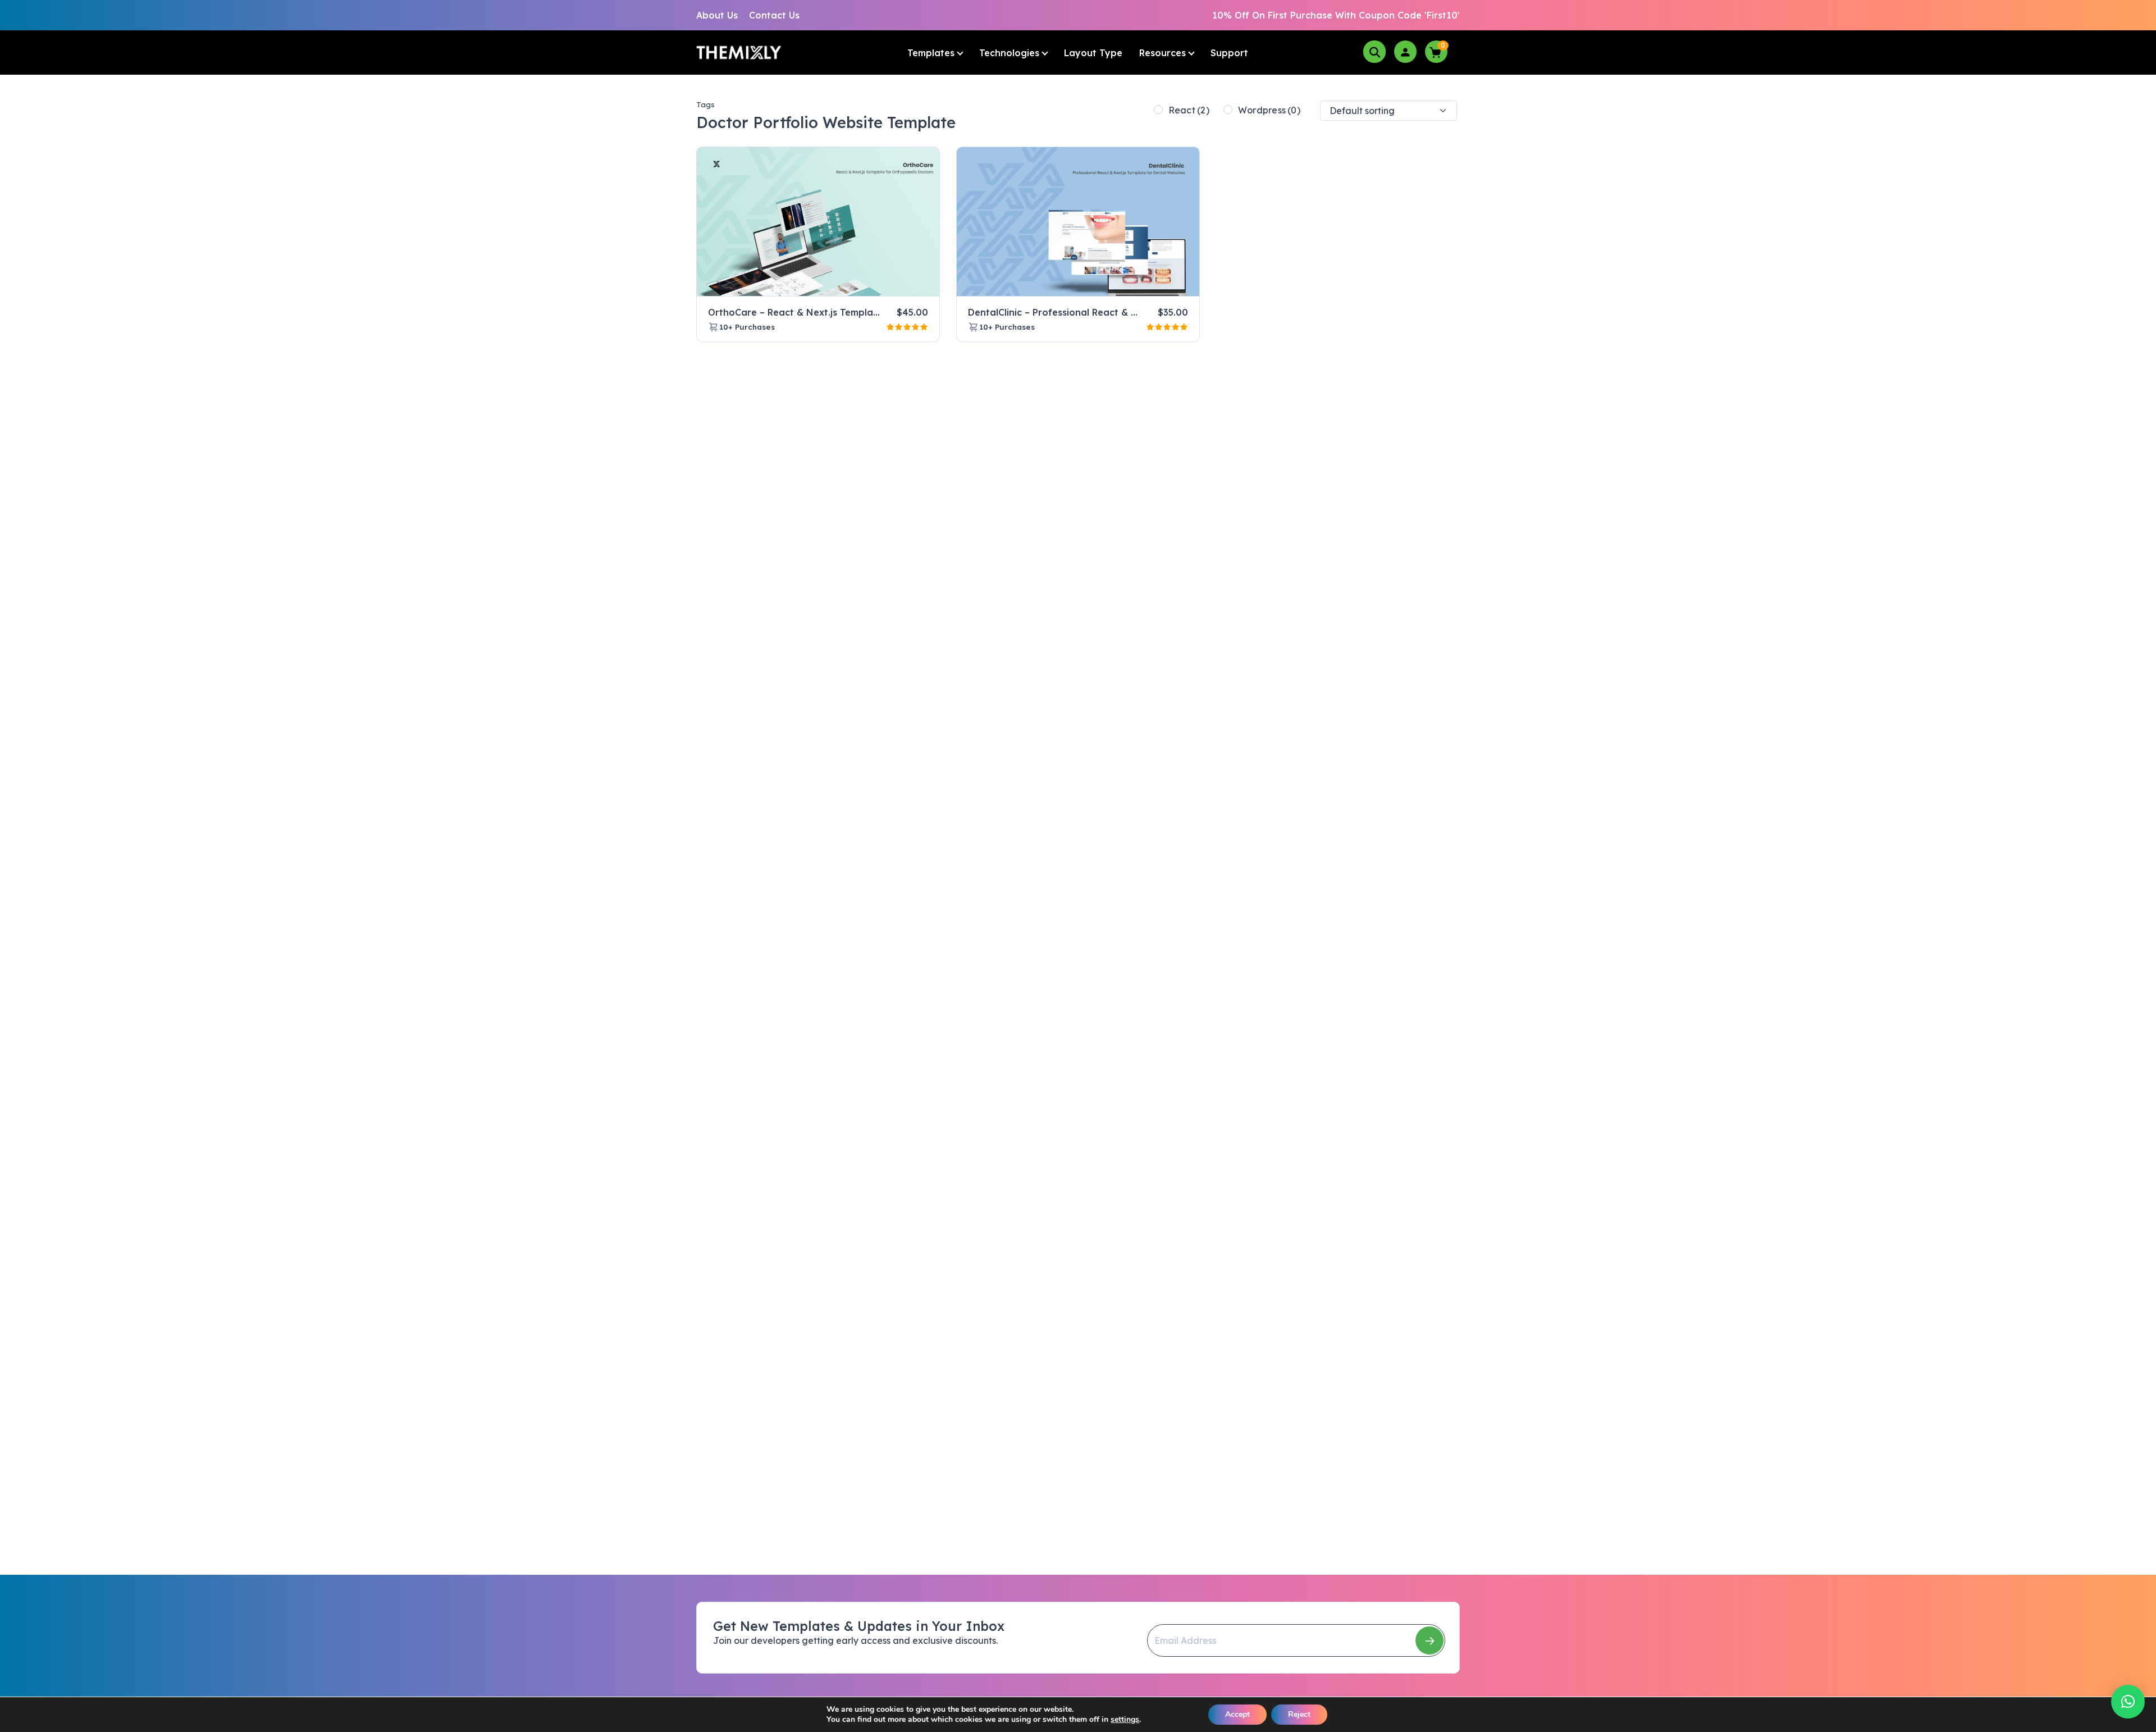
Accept (1237, 1714)
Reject (1299, 1714)
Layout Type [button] (1093, 53)
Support (1229, 53)
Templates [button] (931, 53)
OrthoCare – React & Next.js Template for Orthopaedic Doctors (854, 312)
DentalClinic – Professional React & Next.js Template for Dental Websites (1135, 312)
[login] (1405, 51)
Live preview (903, 283)
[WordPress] (1228, 110)
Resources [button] (1162, 53)
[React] (1158, 110)
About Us (717, 15)
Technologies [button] (1009, 53)
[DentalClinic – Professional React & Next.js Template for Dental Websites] (1078, 222)
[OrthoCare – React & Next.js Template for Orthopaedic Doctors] (818, 222)
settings (1125, 1720)
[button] (2128, 1702)
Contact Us (774, 15)
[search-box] (1374, 52)
